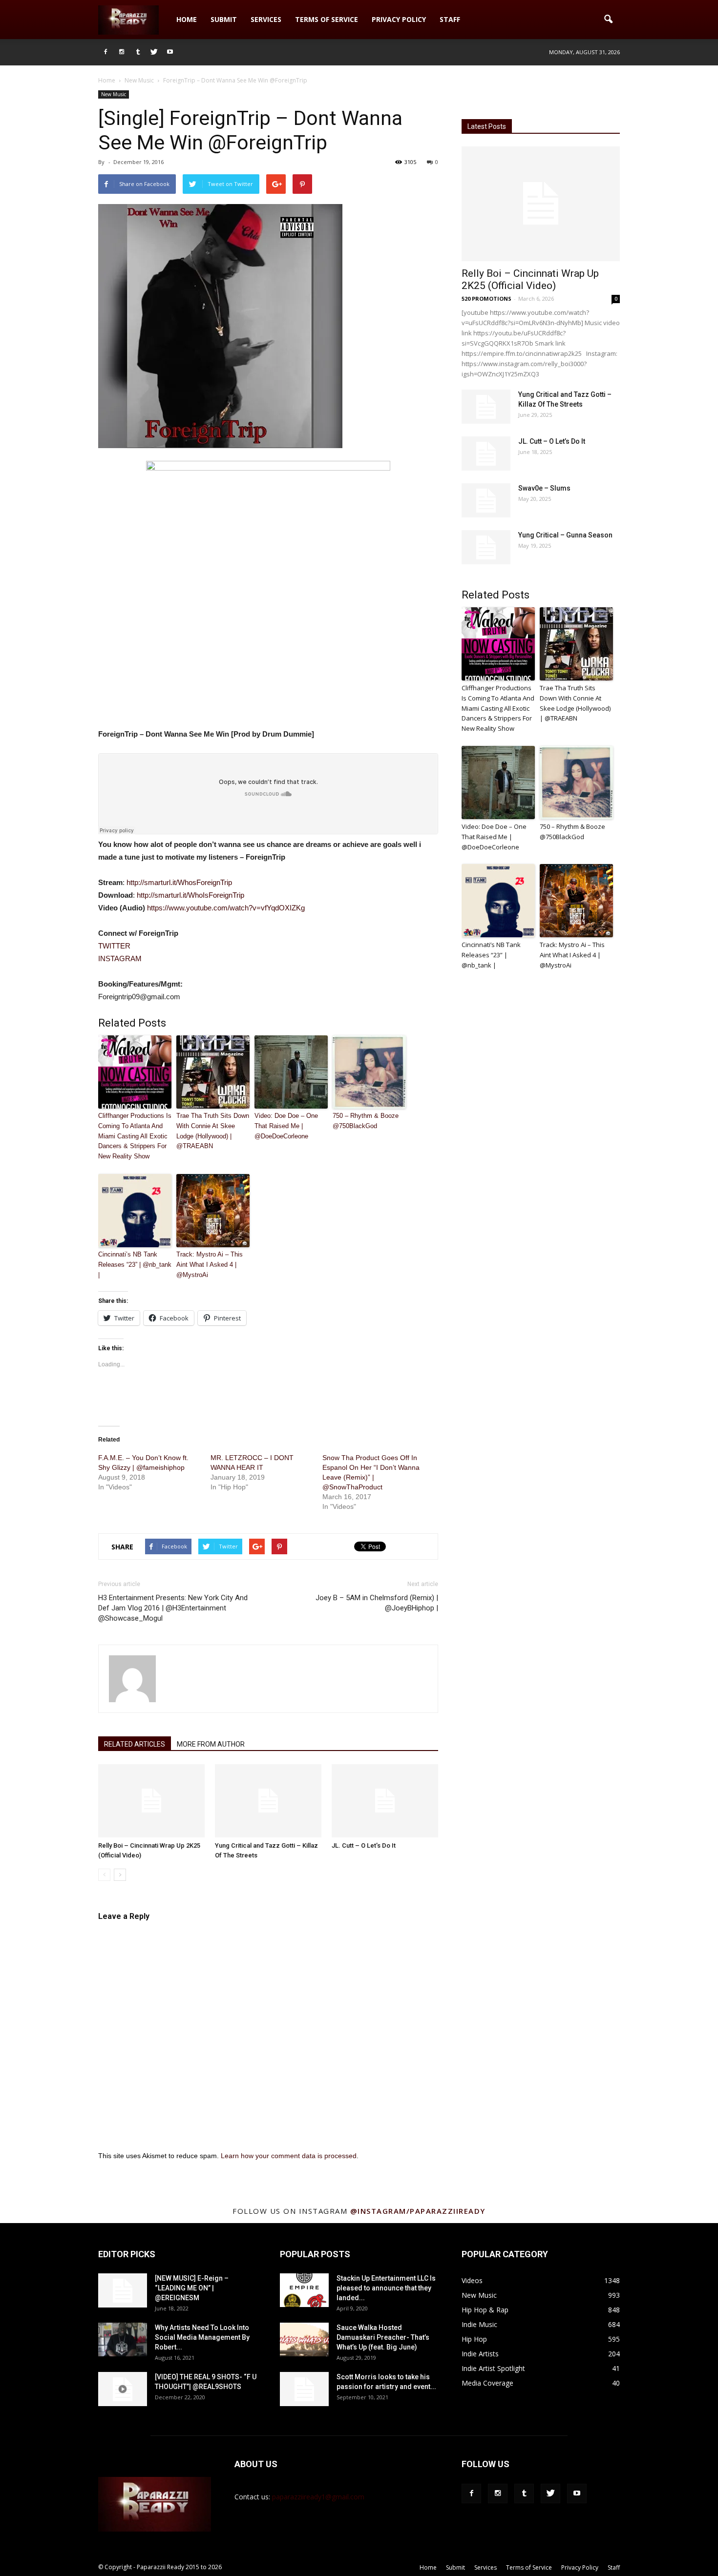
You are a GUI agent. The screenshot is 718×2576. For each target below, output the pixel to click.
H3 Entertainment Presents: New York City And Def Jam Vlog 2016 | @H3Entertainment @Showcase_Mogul (173, 1608)
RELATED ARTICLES (135, 1744)
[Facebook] (106, 52)
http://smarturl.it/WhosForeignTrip (179, 882)
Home (187, 19)
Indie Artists (480, 2354)
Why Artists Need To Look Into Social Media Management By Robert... (202, 2337)
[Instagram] (122, 52)
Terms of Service (327, 19)
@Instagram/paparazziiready (418, 2211)
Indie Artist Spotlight (493, 2368)
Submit (224, 19)
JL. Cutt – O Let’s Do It (364, 1845)
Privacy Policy (399, 19)
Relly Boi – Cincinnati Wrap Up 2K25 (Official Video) (530, 279)
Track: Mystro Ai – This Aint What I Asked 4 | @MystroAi (210, 1265)
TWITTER (114, 946)
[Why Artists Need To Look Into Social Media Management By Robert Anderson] (123, 2339)
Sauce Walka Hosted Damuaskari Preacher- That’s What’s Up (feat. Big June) (383, 2337)
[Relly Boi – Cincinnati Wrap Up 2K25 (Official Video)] (151, 1801)
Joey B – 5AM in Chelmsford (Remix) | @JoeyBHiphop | (377, 1603)
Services (266, 19)
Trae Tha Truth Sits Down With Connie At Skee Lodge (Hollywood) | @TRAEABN (213, 1131)
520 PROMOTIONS (486, 299)
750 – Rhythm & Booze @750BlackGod (366, 1121)
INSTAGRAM (120, 958)
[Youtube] (170, 52)
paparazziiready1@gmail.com (318, 2497)
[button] (608, 20)
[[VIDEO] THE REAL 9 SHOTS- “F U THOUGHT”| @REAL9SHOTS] (123, 2389)
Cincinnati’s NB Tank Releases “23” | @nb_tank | (135, 1265)
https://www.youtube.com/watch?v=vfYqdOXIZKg (226, 908)
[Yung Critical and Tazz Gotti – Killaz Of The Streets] (268, 1801)
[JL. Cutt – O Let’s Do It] (385, 1801)
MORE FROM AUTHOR (211, 1744)
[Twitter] (154, 52)
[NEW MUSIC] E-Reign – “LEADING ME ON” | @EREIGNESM (192, 2288)
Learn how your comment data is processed (289, 2156)
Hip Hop (474, 2339)
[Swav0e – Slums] (486, 500)
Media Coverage (487, 2383)
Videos (472, 2280)
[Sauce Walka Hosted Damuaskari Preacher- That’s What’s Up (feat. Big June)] (304, 2339)
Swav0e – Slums (544, 488)
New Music (114, 94)
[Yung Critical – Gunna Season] (486, 547)
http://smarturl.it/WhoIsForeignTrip (190, 895)
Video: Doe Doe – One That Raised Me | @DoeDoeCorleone (286, 1126)
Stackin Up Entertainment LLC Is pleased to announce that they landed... (386, 2288)
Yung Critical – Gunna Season (565, 535)
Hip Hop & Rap (485, 2310)
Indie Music (479, 2324)
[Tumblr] (138, 52)
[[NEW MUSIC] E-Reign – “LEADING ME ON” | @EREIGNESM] (123, 2290)
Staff (450, 19)
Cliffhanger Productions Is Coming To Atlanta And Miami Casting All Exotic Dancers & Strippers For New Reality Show (135, 1136)
